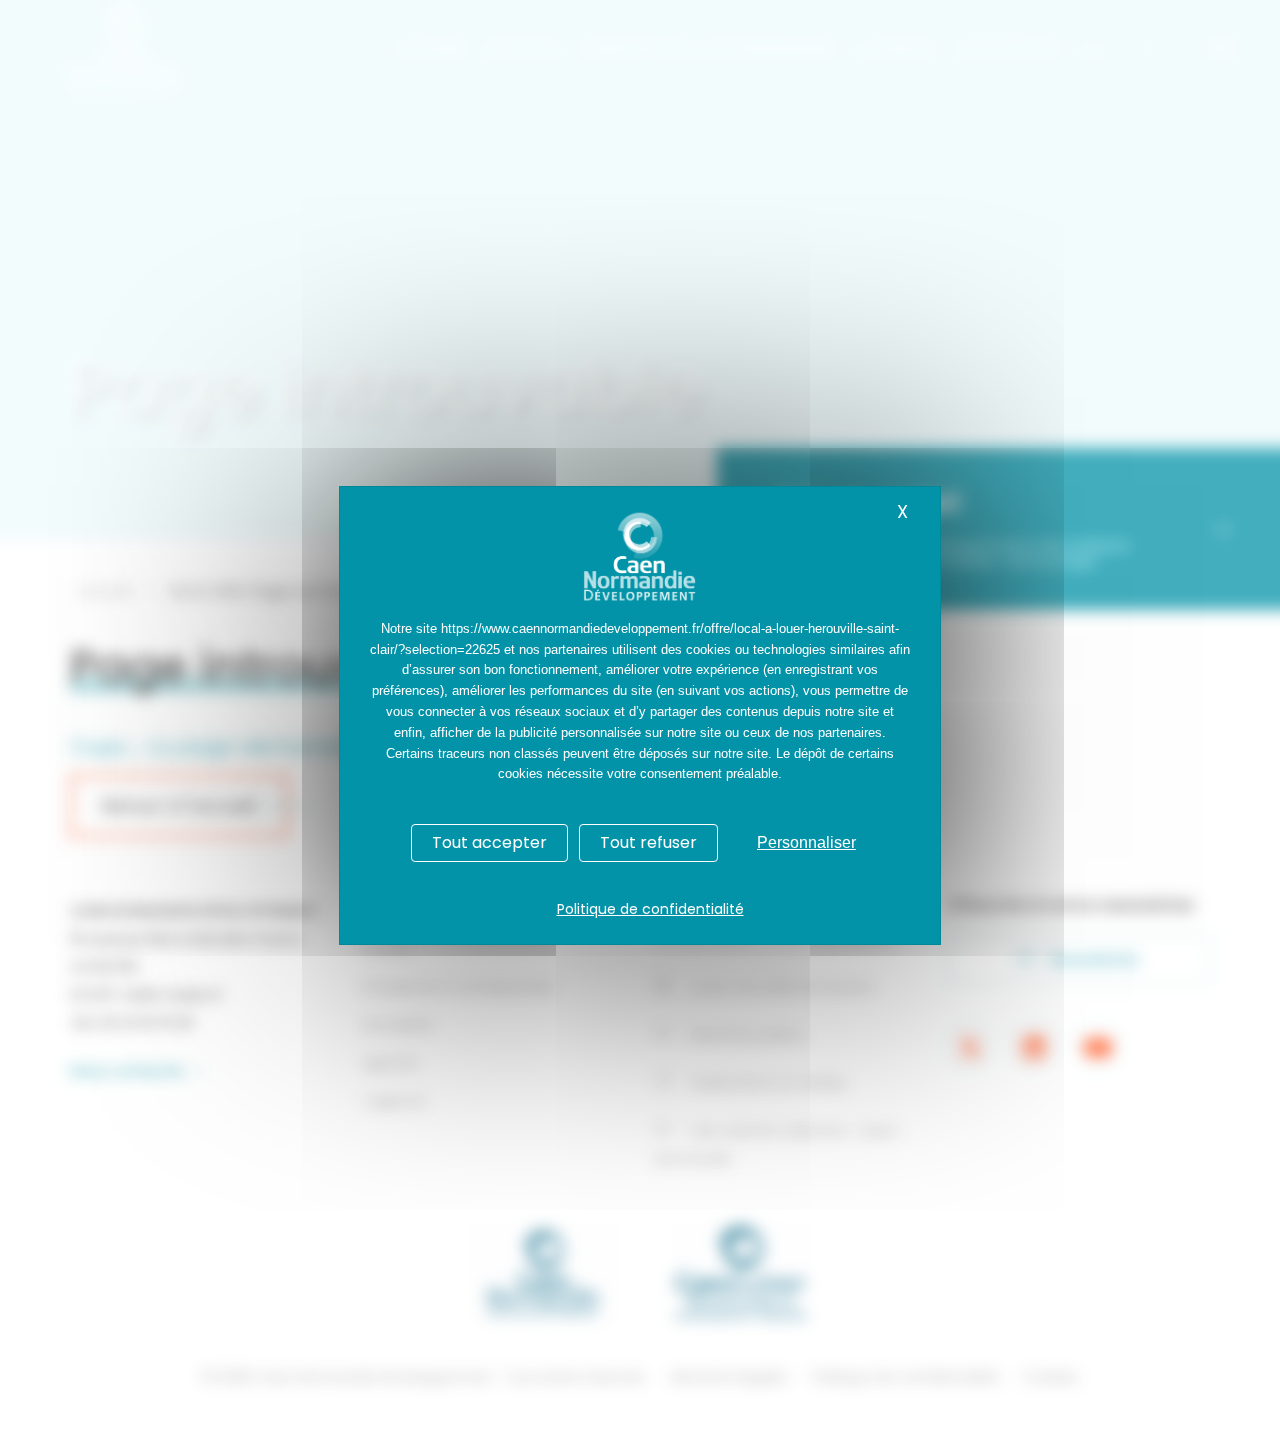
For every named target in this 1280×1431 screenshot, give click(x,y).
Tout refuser (648, 842)
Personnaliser (806, 842)
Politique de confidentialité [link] (650, 909)
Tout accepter (489, 842)
